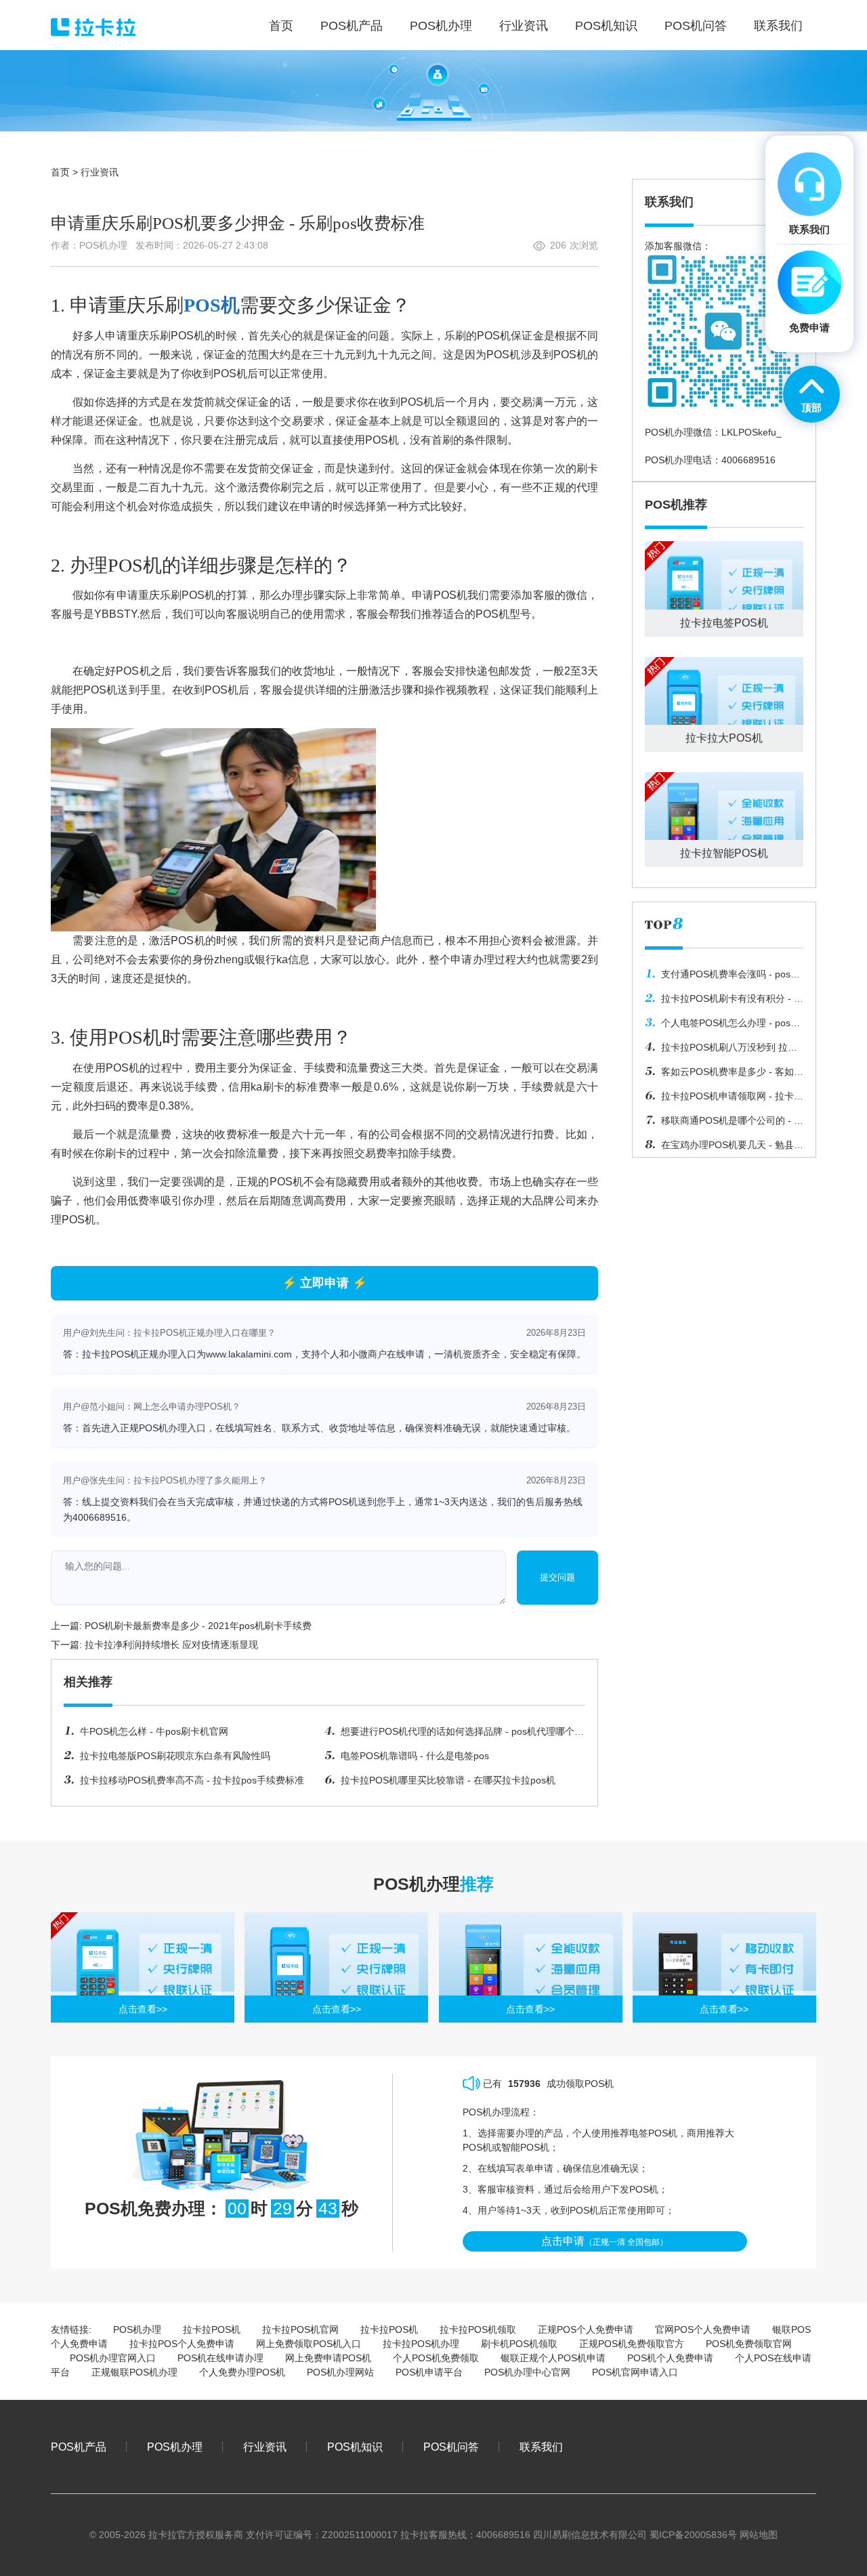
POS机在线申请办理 (220, 2358)
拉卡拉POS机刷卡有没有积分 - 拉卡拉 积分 (724, 1002)
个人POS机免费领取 (436, 2358)
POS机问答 (451, 2447)
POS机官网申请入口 (635, 2372)
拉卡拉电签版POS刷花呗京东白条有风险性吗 (175, 1756)
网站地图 (759, 2535)
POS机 (212, 305)
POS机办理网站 (340, 2372)
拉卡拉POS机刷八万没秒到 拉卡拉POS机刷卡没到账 (721, 1051)
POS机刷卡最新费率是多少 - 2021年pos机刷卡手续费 (198, 1626)
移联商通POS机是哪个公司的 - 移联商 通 (724, 1124)
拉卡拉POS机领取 (478, 2329)
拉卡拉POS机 (212, 2329)
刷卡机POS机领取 (519, 2344)
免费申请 (809, 328)
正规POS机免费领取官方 (632, 2344)
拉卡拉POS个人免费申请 (182, 2344)
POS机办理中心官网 (527, 2372)
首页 (60, 172)
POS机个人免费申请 (670, 2358)
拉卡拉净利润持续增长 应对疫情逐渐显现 (171, 1645)
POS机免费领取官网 (749, 2344)
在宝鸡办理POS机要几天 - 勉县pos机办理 (719, 1148)
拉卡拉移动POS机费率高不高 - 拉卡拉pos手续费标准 (192, 1780)
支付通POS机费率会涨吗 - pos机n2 (722, 977)
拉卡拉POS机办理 (421, 2344)
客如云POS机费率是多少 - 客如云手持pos (724, 1075)
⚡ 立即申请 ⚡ (324, 1283)
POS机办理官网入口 (113, 2358)
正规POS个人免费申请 (586, 2329)
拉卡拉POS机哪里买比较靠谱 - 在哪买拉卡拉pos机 (448, 1780)
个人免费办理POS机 (242, 2372)
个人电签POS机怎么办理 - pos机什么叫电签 (722, 1026)
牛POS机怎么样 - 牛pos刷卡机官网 (154, 1731)
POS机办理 (137, 2329)
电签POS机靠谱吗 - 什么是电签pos (415, 1756)
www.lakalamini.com (249, 1354)
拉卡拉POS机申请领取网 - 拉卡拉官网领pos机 (724, 1099)
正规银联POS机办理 (134, 2372)
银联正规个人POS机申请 (553, 2358)
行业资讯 (100, 172)
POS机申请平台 (429, 2372)
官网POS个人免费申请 (703, 2329)
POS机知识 (355, 2447)
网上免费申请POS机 (328, 2358)
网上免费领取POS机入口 (309, 2344)
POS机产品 (79, 2447)
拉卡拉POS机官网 (300, 2329)
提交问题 (557, 1577)
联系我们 (541, 2447)
